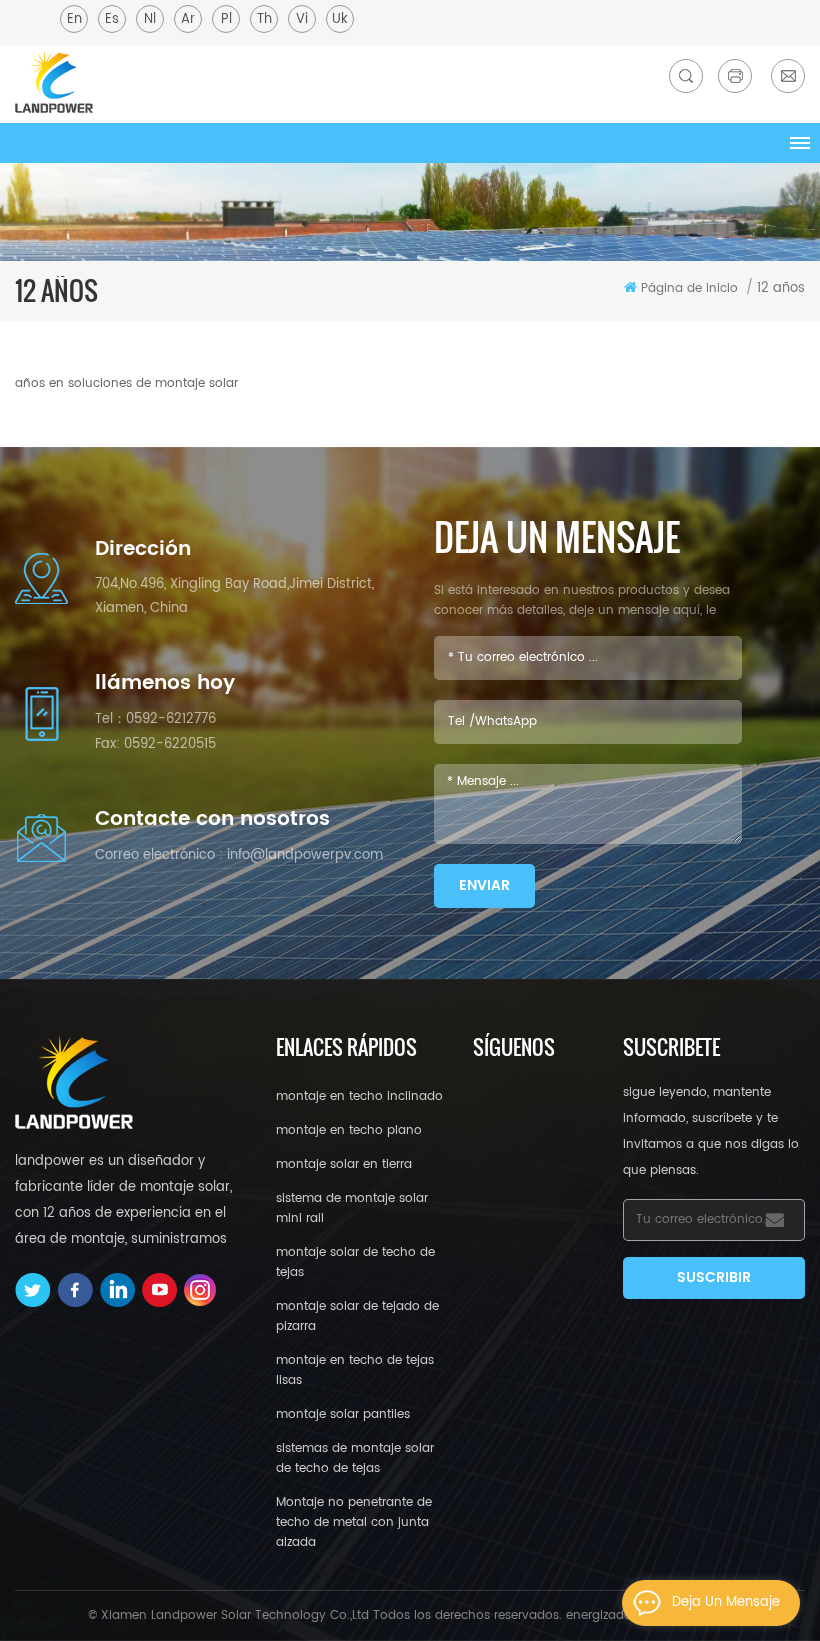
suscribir (714, 1277)
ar (188, 19)
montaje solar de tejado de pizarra (357, 1316)
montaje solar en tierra (344, 1164)
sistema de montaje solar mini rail (352, 1208)
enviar (484, 885)
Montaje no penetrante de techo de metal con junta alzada (354, 1522)
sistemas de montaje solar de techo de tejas (355, 1458)
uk (340, 19)
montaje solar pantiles (343, 1414)
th (264, 19)
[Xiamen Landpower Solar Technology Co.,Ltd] (54, 81)
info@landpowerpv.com (305, 855)
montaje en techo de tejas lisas (355, 1370)
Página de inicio (689, 288)
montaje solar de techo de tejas (355, 1262)
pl (226, 19)
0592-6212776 (171, 719)
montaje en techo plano (349, 1130)
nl (150, 19)
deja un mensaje (726, 1602)
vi (302, 19)
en (74, 19)
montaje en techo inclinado (359, 1096)
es (112, 19)
